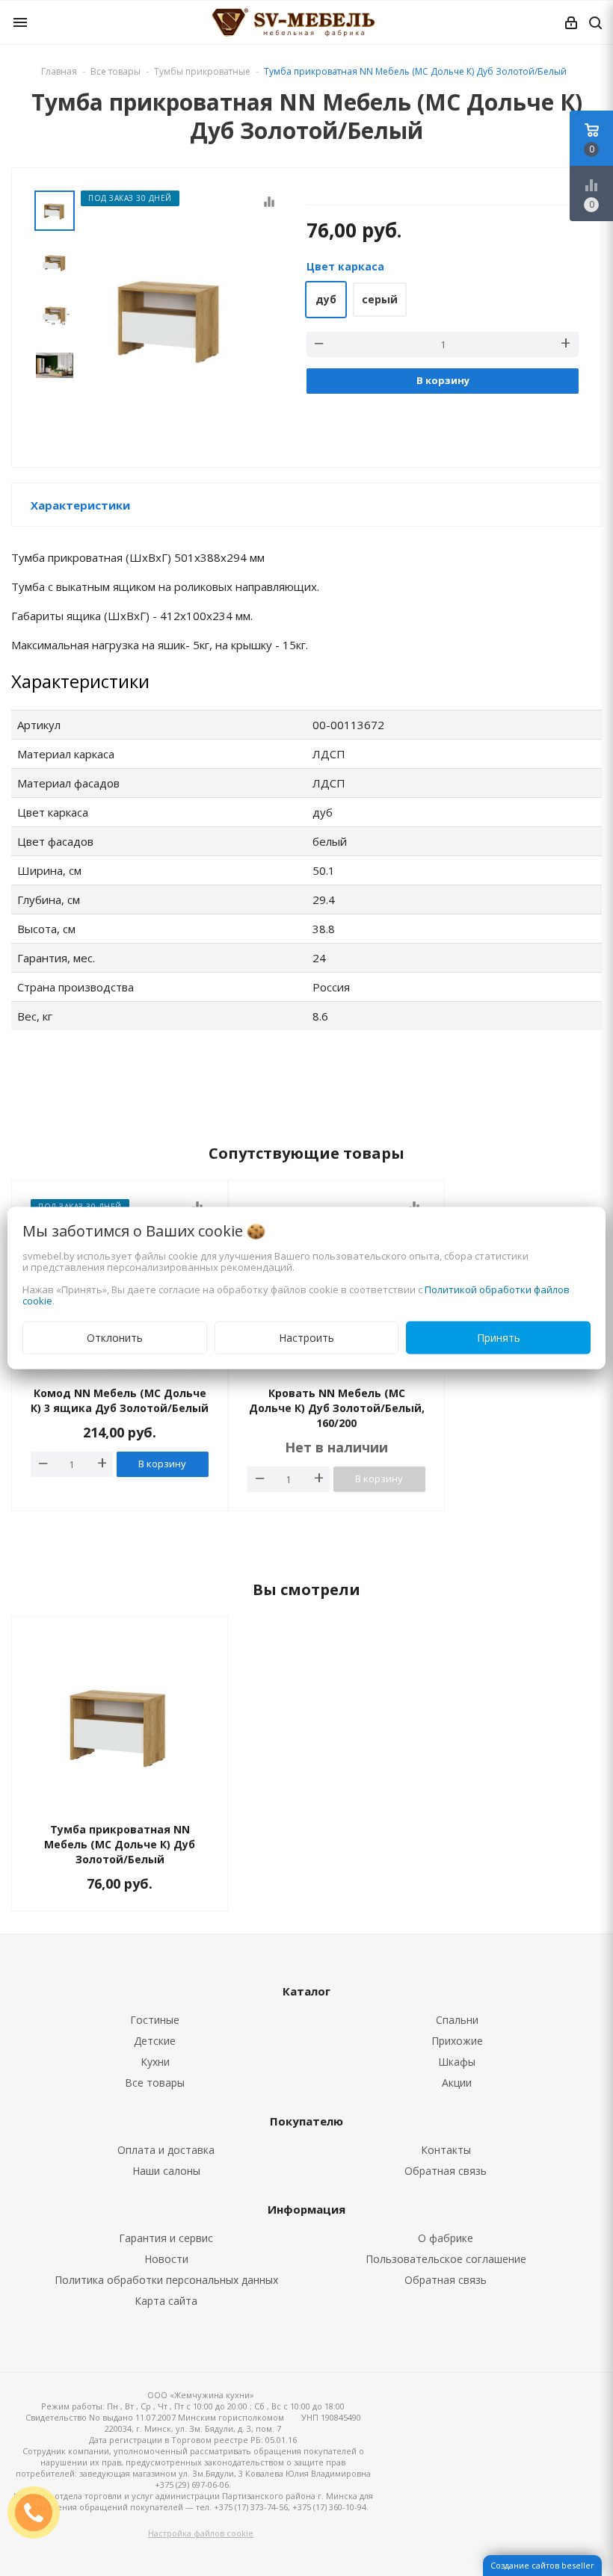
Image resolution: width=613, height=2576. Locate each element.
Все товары (155, 2083)
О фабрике (446, 2238)
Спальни (457, 2020)
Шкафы (457, 2062)
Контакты (446, 2150)
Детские (155, 2041)
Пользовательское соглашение (446, 2259)
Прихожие (457, 2041)
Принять (499, 1338)
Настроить (306, 1338)
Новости (166, 2259)
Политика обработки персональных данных (166, 2280)
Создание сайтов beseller (542, 2565)
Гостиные (155, 2020)
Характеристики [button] (80, 505)
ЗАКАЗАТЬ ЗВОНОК (40, 2512)
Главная (59, 71)
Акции (457, 2083)
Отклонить (115, 1338)
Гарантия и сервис (166, 2238)
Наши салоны (166, 2171)
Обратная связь (446, 2171)
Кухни (155, 2062)
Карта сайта (166, 2301)
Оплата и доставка (166, 2150)
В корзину (443, 380)
